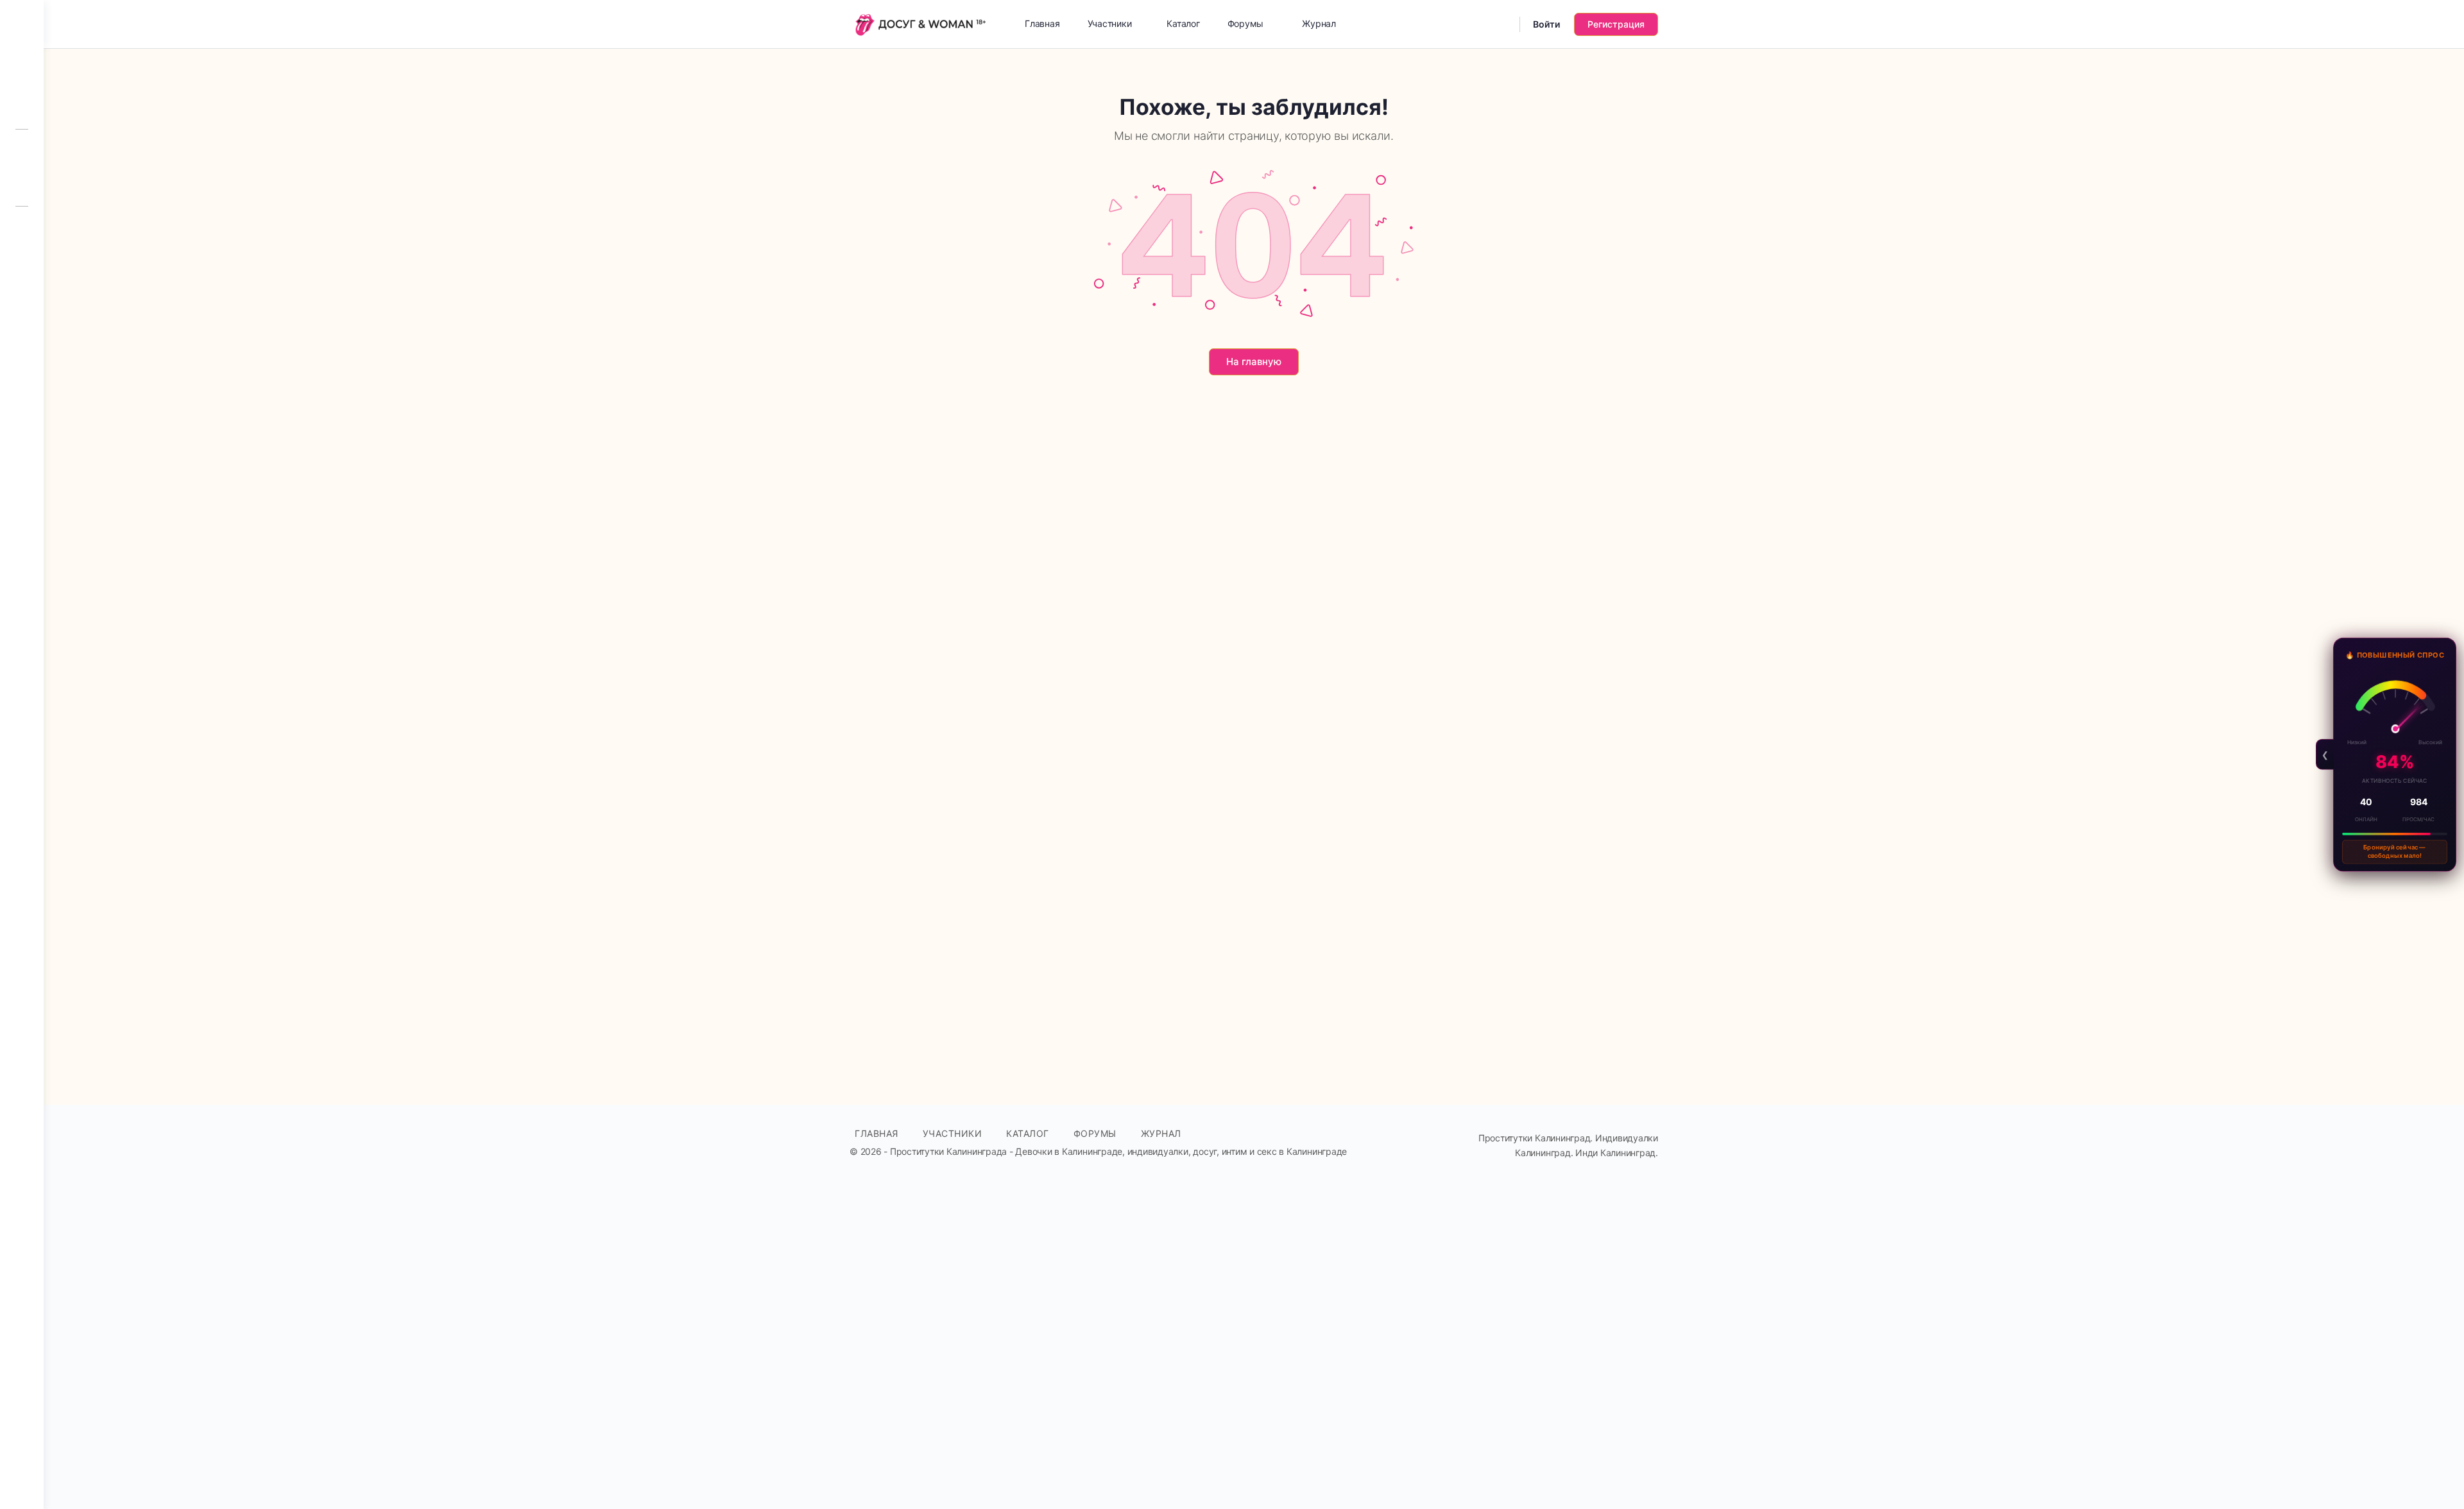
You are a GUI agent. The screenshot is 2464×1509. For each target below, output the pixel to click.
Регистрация (1616, 24)
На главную (1254, 362)
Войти (1546, 24)
